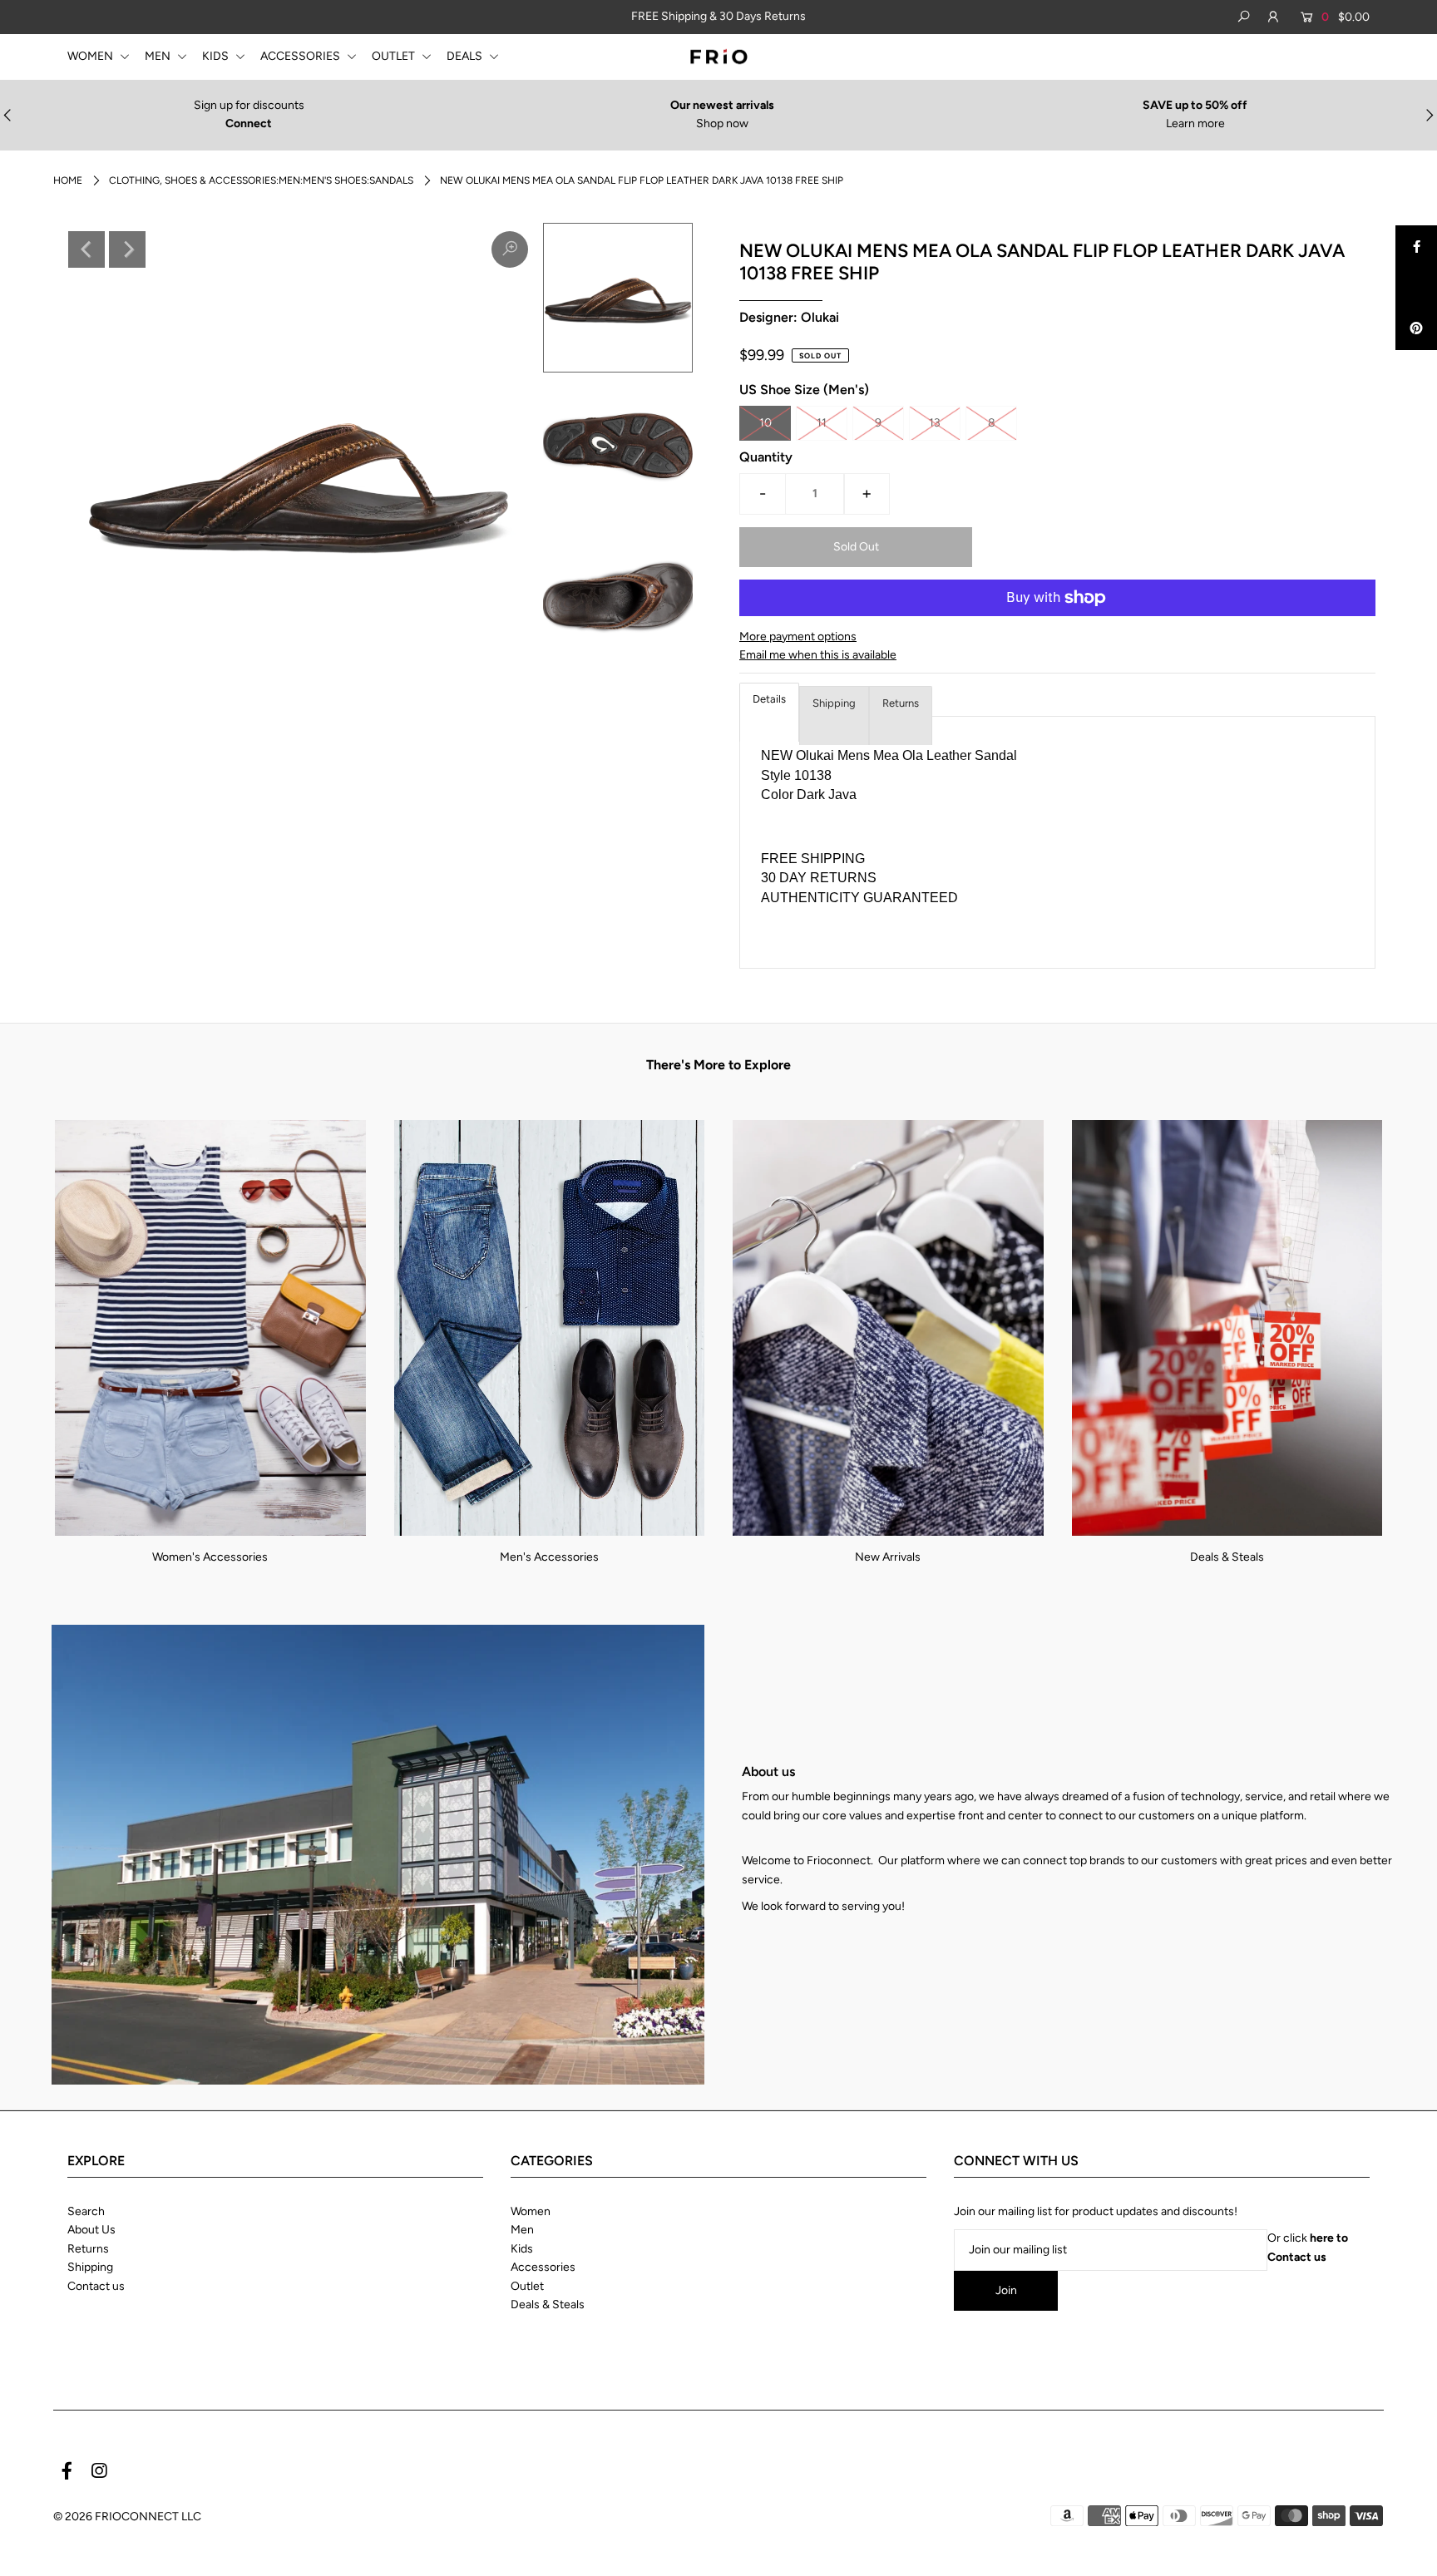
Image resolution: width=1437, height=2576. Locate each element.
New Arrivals (888, 1557)
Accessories (543, 2267)
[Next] (127, 249)
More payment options (798, 637)
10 (765, 423)
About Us (91, 2230)
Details (769, 699)
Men (522, 2230)
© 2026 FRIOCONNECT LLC (127, 2517)
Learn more (1195, 123)
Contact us (96, 2286)
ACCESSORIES (301, 56)
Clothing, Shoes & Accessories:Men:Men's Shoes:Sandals (261, 180)
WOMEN (91, 56)
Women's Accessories (210, 1557)
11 (822, 423)
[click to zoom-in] (510, 249)
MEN (159, 56)
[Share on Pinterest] (1416, 329)
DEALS (466, 56)
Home (68, 180)
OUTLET (395, 56)
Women (531, 2211)
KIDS (217, 56)
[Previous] (86, 249)
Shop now (722, 123)
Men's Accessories (549, 1557)
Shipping (834, 703)
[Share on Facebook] (1416, 246)
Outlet (527, 2286)
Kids (522, 2249)
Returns (901, 703)
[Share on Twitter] (1416, 288)
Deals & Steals (1227, 1557)
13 (935, 423)
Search (86, 2211)
